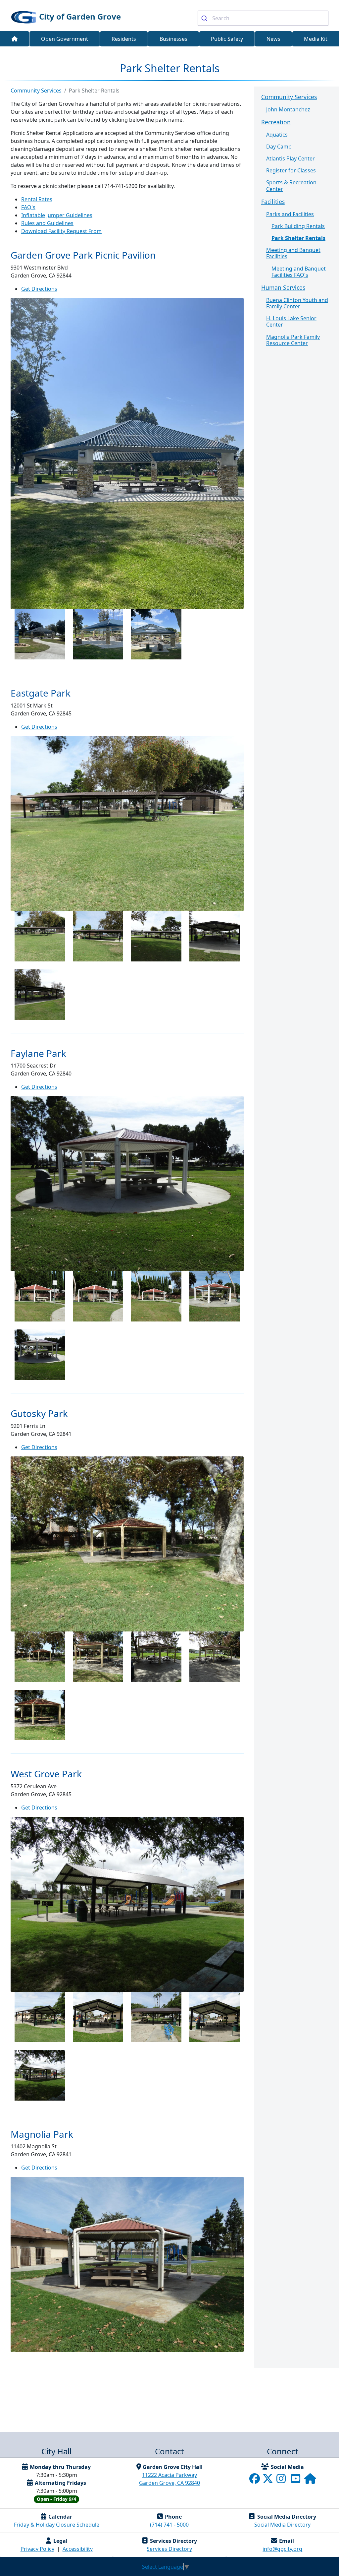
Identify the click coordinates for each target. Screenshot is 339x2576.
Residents (124, 39)
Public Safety (227, 39)
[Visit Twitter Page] (268, 2481)
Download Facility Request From (61, 231)
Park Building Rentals (298, 226)
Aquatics (277, 135)
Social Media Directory (282, 2525)
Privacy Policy (37, 2549)
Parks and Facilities (290, 214)
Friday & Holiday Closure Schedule (57, 2525)
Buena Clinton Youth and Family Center (297, 303)
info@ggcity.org (282, 2549)
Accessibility (78, 2549)
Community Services (289, 97)
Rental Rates (37, 199)
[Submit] (205, 18)
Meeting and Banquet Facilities (293, 253)
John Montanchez (288, 109)
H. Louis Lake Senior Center (291, 321)
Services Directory (169, 2549)
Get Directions (39, 289)
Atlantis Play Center (291, 158)
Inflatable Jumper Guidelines (57, 215)
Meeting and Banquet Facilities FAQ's (299, 272)
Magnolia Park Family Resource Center (293, 340)
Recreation (276, 122)
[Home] (15, 39)
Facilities (273, 202)
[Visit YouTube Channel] (296, 2481)
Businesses (173, 39)
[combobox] (263, 18)
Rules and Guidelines (47, 223)
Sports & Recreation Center (291, 185)
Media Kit (316, 39)
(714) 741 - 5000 (169, 2525)
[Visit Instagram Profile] (282, 2481)
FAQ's (28, 207)
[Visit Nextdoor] (310, 2481)
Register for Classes (291, 170)
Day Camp (279, 147)
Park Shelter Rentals (298, 238)
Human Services (283, 287)
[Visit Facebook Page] (255, 2481)
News (273, 39)
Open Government (65, 39)
